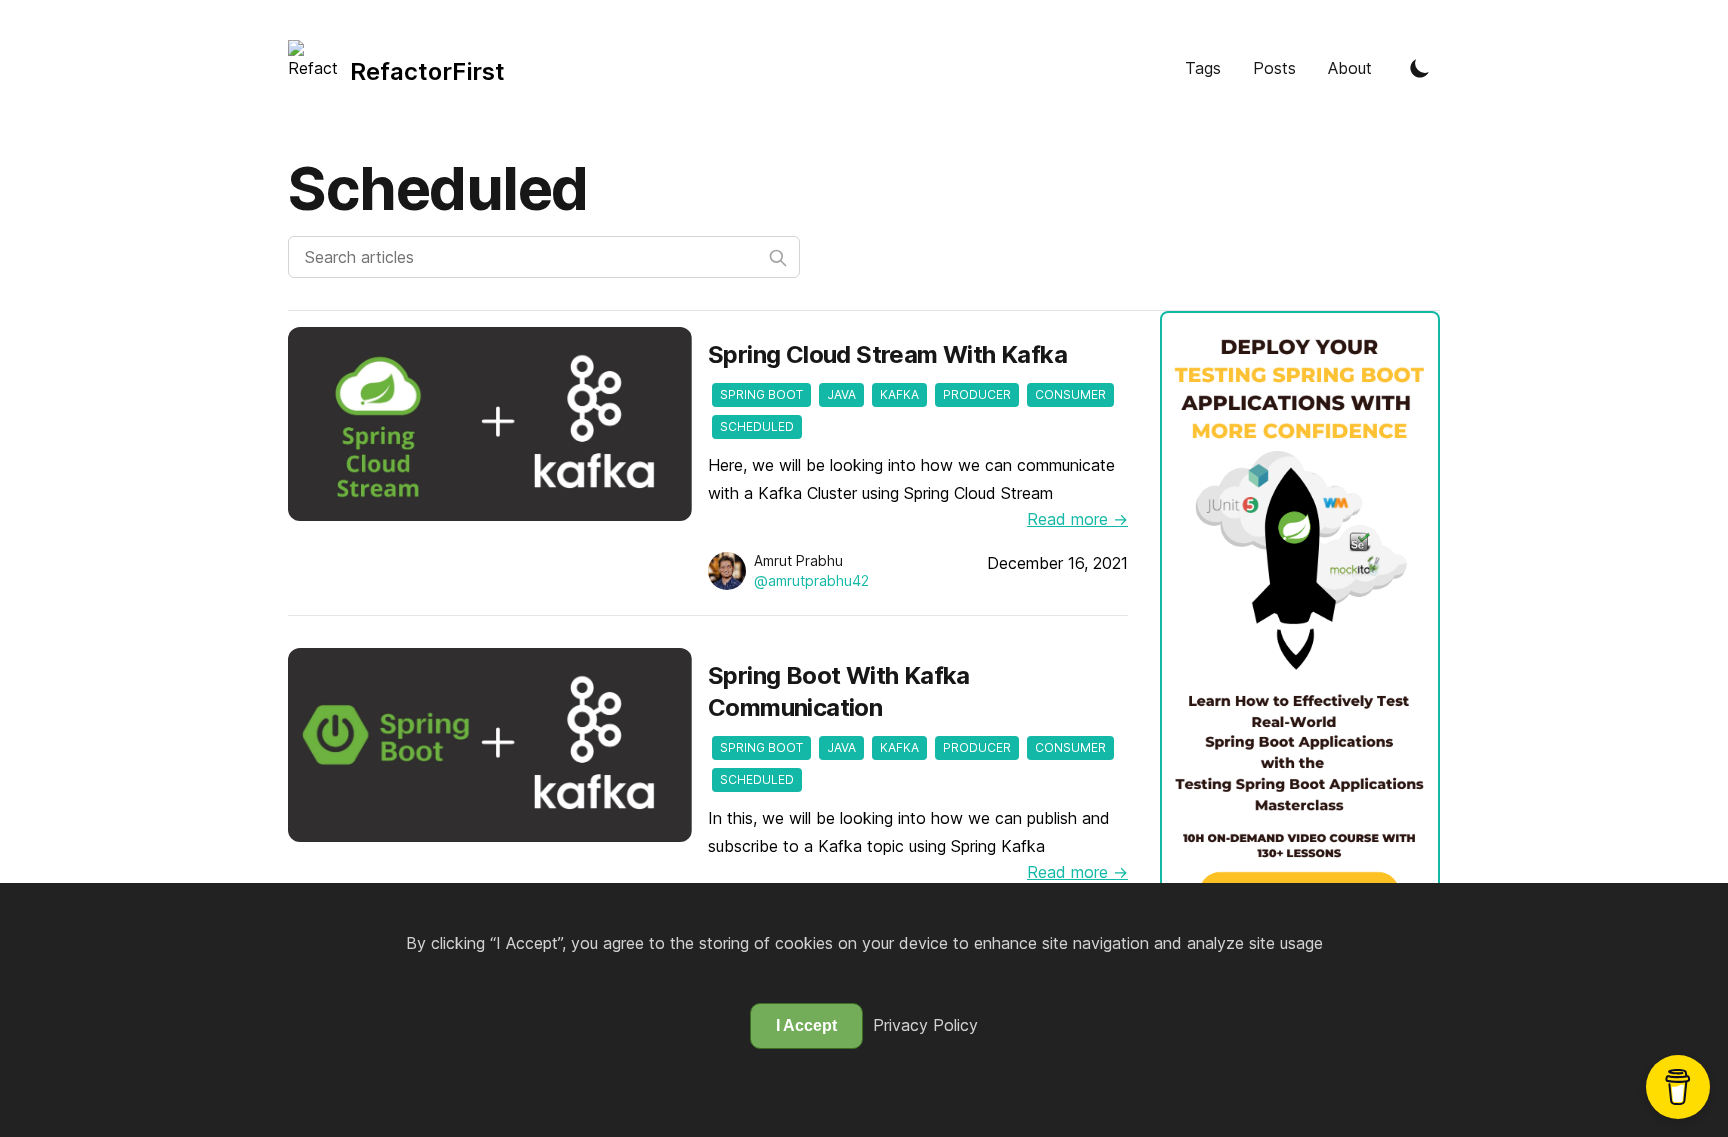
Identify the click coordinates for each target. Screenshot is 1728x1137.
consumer (1070, 394)
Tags (1203, 68)
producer (977, 394)
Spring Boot (761, 394)
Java (841, 394)
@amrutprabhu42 (811, 580)
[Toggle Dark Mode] (1420, 68)
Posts (1274, 68)
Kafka (899, 394)
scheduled (757, 426)
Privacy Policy (925, 1025)
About (1350, 68)
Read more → (1077, 519)
